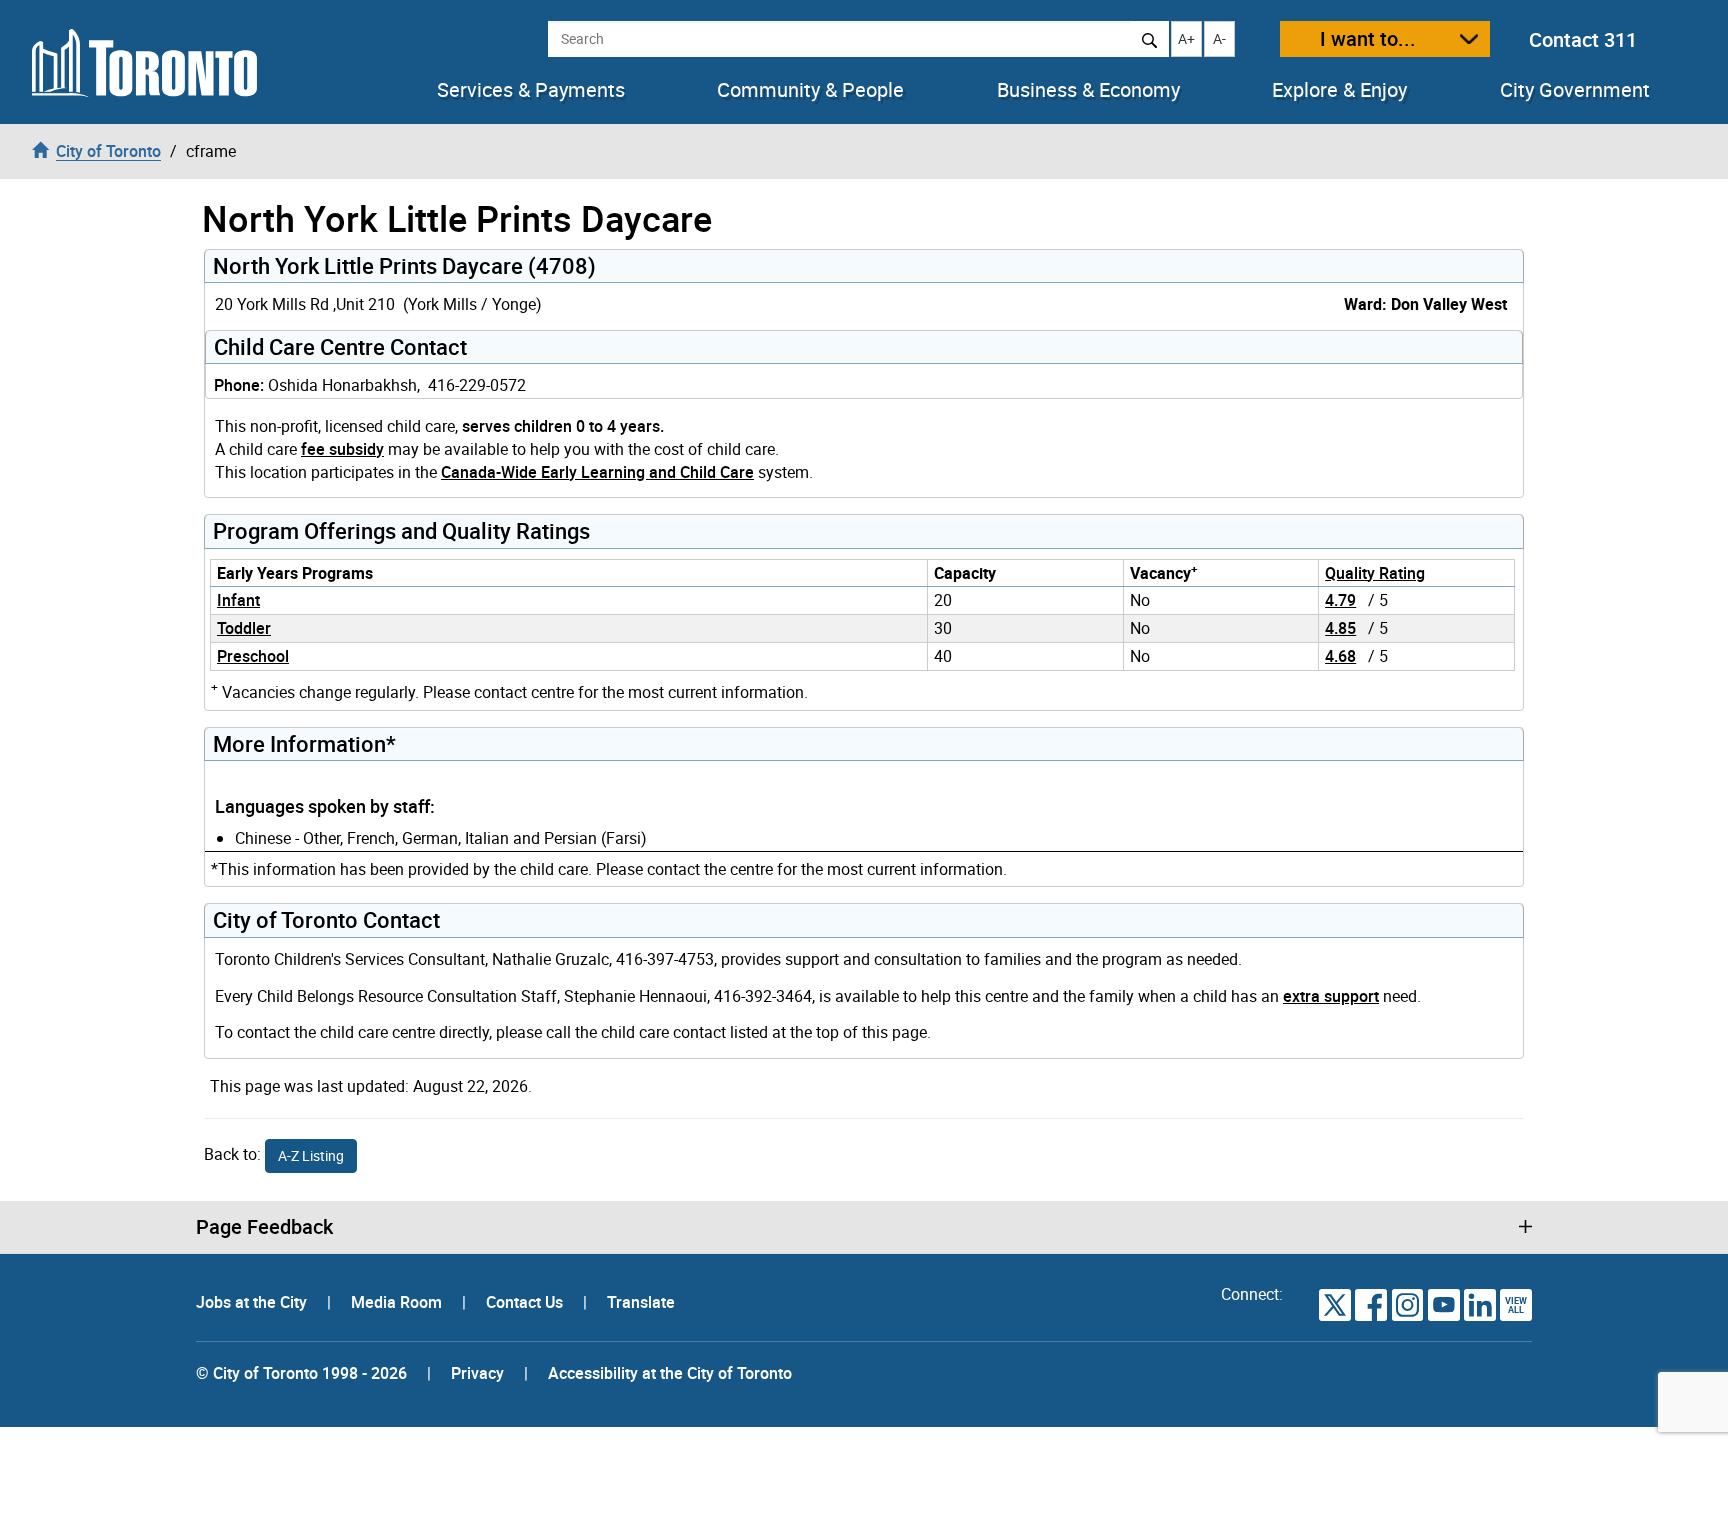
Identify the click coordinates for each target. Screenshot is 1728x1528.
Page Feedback (264, 1227)
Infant (238, 600)
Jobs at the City (253, 1302)
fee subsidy (342, 449)
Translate (641, 1302)
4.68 (1340, 656)
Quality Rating (1375, 573)
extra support (1331, 996)
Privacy (477, 1373)
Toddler (244, 628)
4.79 (1340, 600)
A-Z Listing (311, 1155)
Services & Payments (531, 90)
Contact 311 (1583, 39)
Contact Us (526, 1302)
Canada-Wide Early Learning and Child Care (597, 472)
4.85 (1340, 628)
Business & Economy (1088, 90)
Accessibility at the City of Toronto (670, 1373)
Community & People (810, 90)
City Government (1575, 90)
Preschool (253, 656)
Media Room (398, 1302)
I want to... (1368, 38)
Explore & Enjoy (1339, 90)
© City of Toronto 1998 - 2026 (301, 1373)
